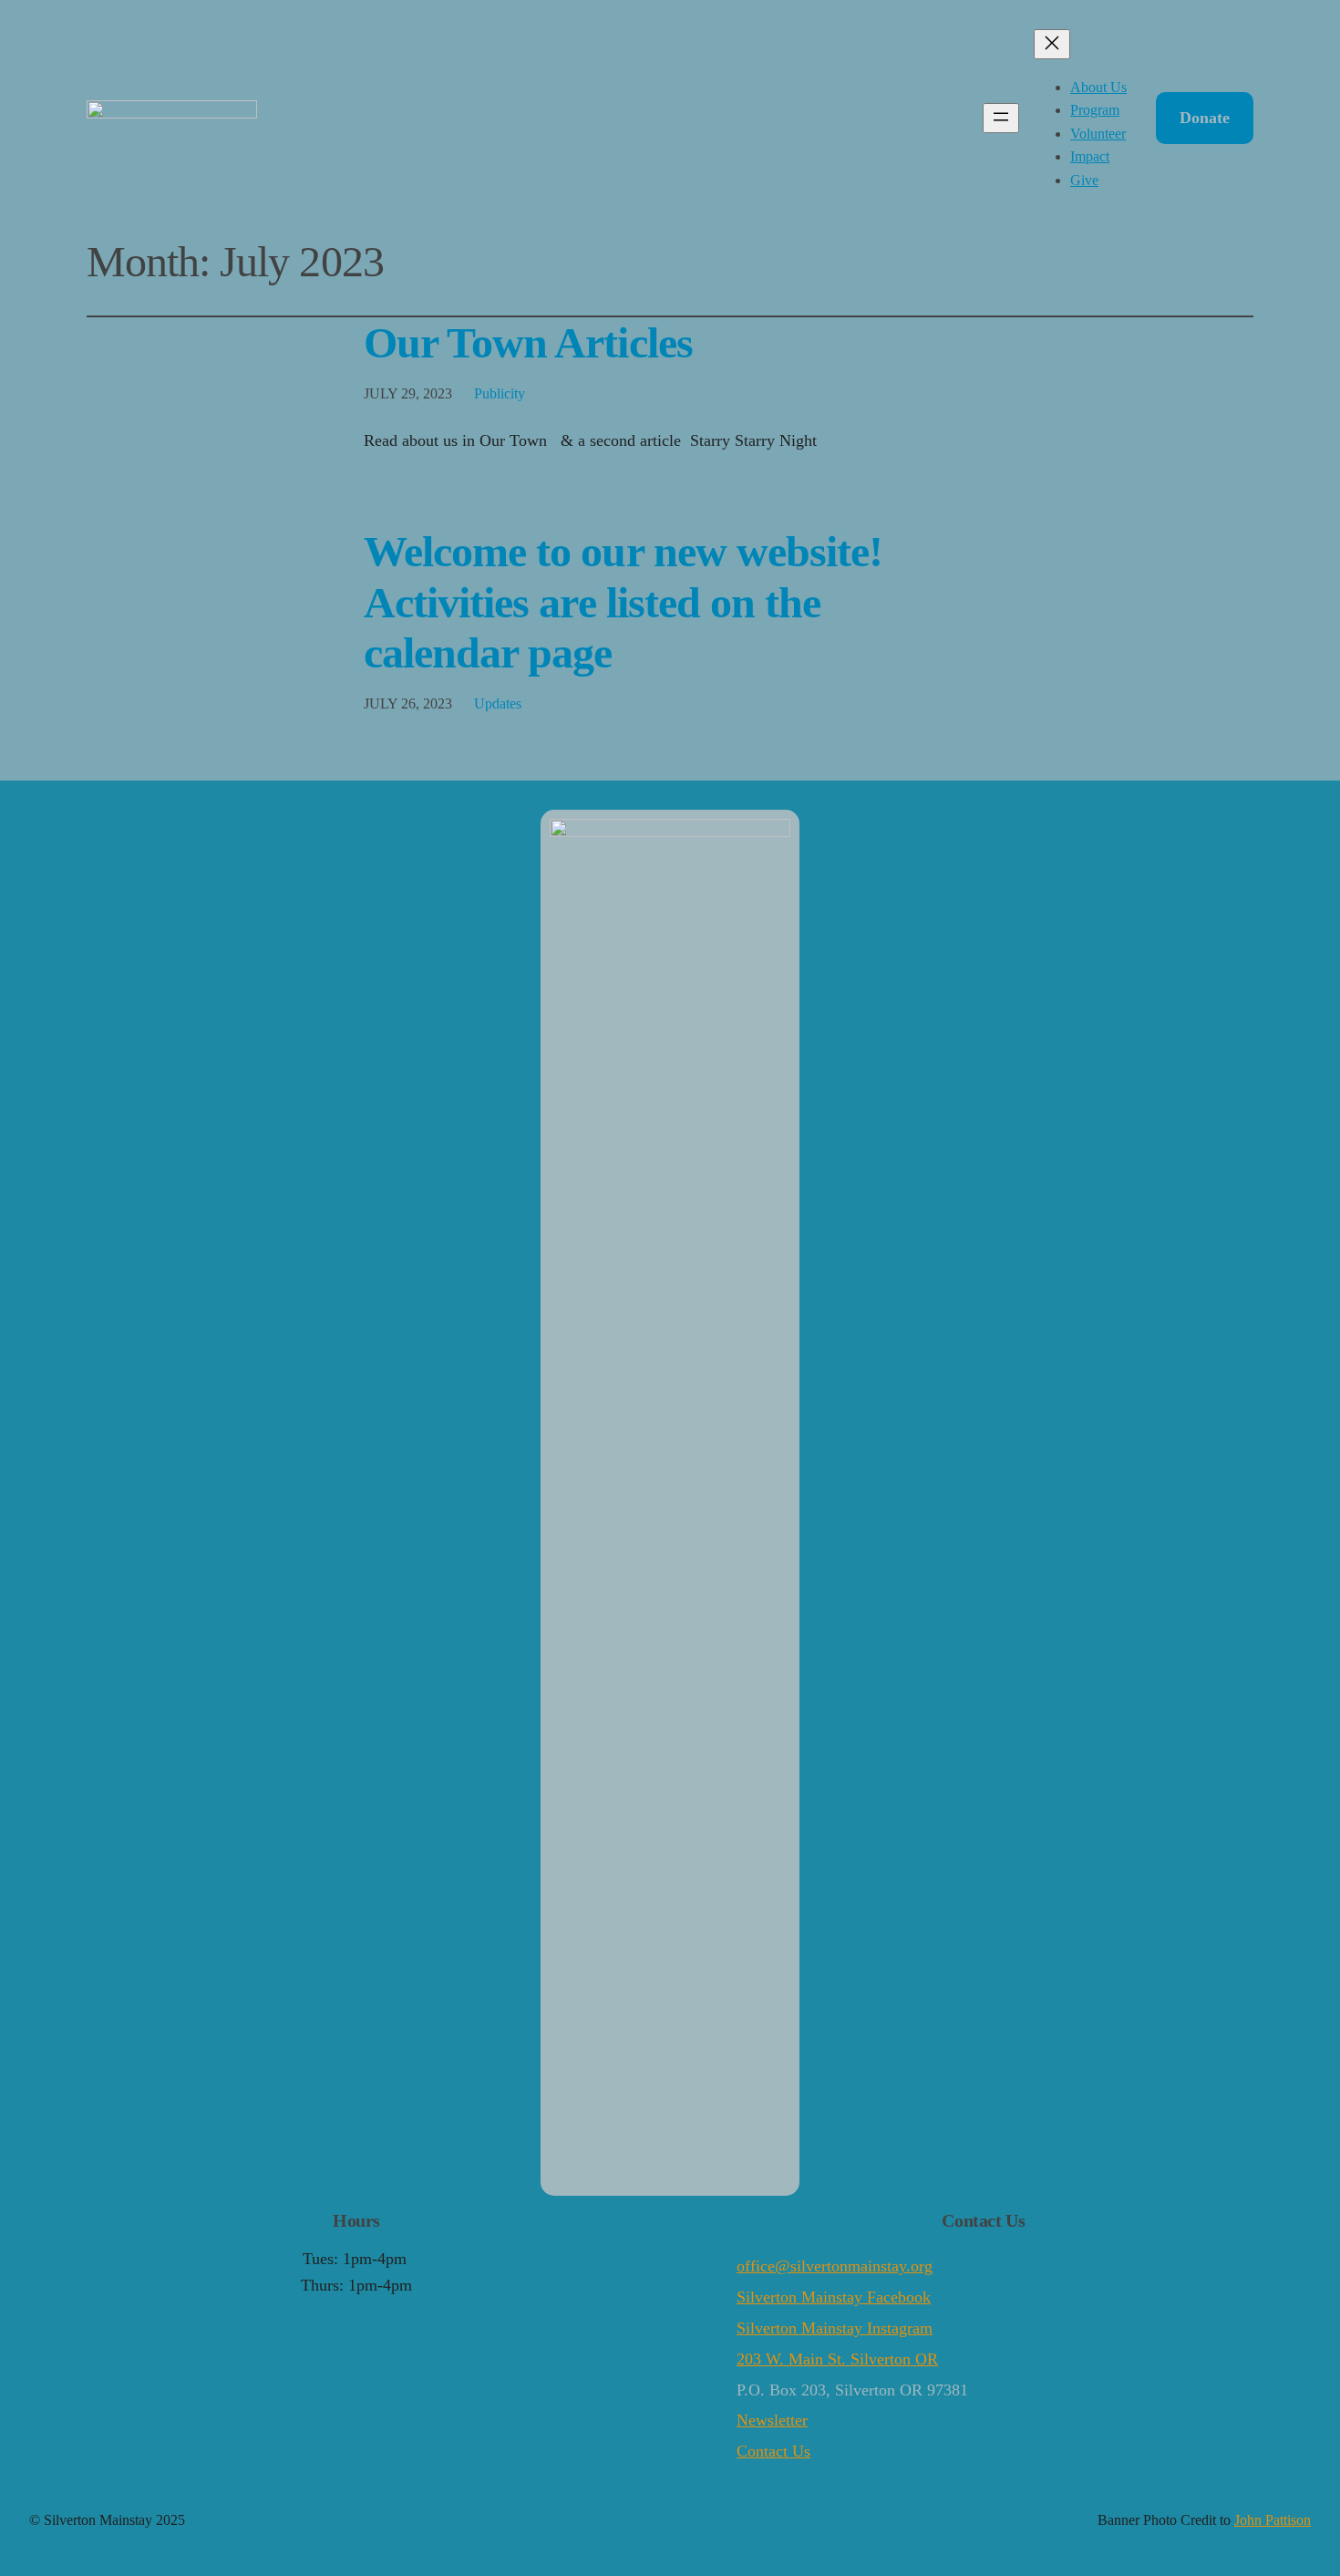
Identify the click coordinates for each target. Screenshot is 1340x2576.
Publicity (500, 393)
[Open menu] (1001, 118)
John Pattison (1273, 2520)
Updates (498, 703)
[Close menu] (1052, 44)
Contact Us (773, 2451)
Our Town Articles (528, 342)
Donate (1205, 118)
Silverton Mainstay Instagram (835, 2328)
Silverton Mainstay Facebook (834, 2297)
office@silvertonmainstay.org (835, 2266)
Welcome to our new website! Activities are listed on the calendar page (623, 601)
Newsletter (772, 2420)
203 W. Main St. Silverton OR (837, 2359)
